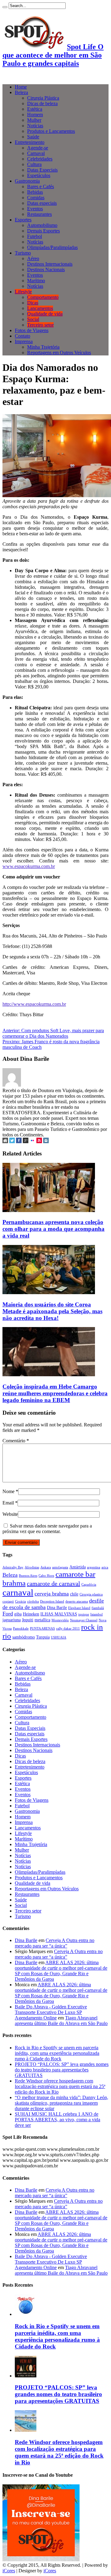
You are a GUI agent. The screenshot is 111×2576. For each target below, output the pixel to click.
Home (21, 87)
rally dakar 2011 (68, 1629)
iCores (9, 2571)
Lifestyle (23, 292)
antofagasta (60, 1567)
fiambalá (98, 1608)
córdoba (33, 1601)
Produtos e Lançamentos (51, 131)
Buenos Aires (28, 1576)
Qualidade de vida (45, 314)
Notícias (35, 126)
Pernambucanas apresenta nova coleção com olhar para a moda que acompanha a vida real (53, 1229)
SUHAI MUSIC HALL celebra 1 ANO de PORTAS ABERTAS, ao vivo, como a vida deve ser (58, 2120)
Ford (8, 1614)
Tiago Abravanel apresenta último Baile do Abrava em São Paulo (61, 2021)
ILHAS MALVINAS (59, 1614)
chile (74, 1594)
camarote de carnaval (53, 1583)
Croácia (21, 1601)
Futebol (35, 236)
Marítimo (36, 281)
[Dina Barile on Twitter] (12, 1141)
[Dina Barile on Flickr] (32, 1141)
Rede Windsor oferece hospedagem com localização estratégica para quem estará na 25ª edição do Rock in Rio (60, 2086)
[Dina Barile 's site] (5, 1141)
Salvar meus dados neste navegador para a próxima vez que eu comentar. (47, 1529)
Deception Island (52, 1601)
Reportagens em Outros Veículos (59, 353)
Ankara (46, 1567)
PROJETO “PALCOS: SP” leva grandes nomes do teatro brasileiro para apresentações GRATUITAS (62, 2070)
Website (10, 1514)
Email (8, 1503)
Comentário (16, 1441)
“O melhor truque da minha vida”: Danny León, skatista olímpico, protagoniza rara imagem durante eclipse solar (62, 2103)
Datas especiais (42, 203)
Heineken (31, 1614)
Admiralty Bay (13, 1567)
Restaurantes (39, 214)
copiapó (8, 1601)
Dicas (33, 303)
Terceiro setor (40, 325)
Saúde (33, 137)
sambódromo (24, 1637)
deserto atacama (77, 1601)
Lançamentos (40, 308)
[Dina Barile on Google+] (26, 1141)
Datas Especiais (42, 170)
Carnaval (36, 153)
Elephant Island (79, 1608)
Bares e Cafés (41, 186)
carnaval (18, 1592)
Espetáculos (39, 175)
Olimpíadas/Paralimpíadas (52, 247)
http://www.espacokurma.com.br (34, 1004)
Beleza (21, 92)
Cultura (34, 164)
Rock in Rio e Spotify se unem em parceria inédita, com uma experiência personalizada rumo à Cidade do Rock (57, 2053)
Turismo (23, 253)
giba (18, 1614)
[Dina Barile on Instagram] (46, 1141)
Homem (35, 115)
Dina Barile (57, 1607)
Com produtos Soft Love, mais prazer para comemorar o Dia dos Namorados (53, 1033)
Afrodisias (32, 1567)
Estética (35, 109)
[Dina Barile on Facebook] (19, 1141)
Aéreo (33, 258)
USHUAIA (59, 1637)
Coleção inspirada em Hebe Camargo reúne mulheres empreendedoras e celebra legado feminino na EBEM (55, 1393)
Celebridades (40, 159)
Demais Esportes (43, 231)
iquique (84, 1614)
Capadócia (89, 1585)
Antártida (78, 1567)
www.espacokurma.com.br (29, 866)
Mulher (34, 120)
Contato (23, 336)
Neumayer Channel (84, 1620)
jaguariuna (12, 1620)
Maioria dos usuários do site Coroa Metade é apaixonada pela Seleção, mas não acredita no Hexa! (52, 1311)
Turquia (43, 1637)
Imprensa (24, 341)
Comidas (36, 198)
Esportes (23, 220)
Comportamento (43, 297)
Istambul (97, 1614)
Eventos (35, 209)
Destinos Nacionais (46, 269)
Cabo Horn (46, 1576)
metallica (42, 1620)
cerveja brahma (52, 1594)
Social (33, 319)
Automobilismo (42, 225)
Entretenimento (30, 142)
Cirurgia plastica (91, 1594)
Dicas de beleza (42, 103)
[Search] (5, 7)
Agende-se (38, 148)
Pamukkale (21, 1629)
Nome (8, 1491)
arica (105, 1567)
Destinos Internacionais (50, 264)
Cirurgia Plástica (43, 98)
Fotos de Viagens (32, 330)
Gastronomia (27, 181)
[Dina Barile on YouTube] (39, 1141)
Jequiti (28, 1620)
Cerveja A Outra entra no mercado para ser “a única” (55, 1943)
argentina (94, 1567)
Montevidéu (60, 1620)
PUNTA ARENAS (42, 1629)
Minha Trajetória (43, 347)
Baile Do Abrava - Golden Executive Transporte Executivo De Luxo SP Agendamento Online (51, 2012)
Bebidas (35, 192)
